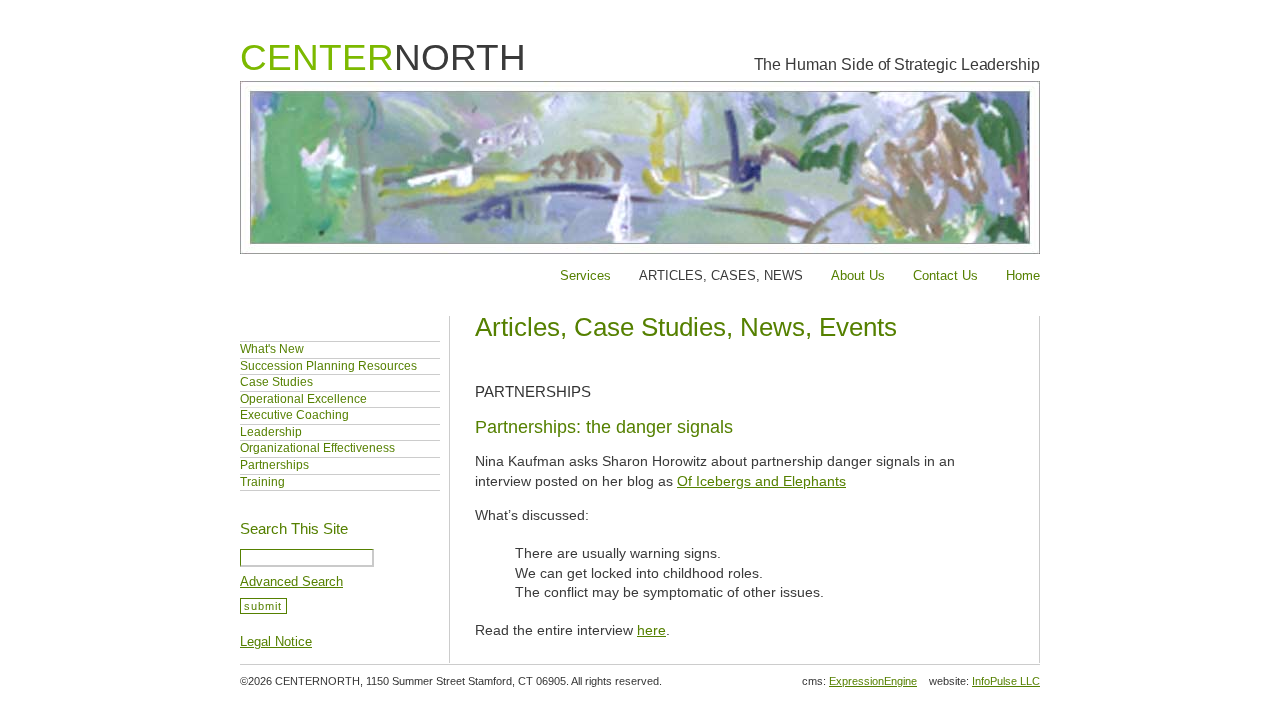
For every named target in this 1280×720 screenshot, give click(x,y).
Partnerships (274, 465)
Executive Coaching (294, 415)
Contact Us (945, 275)
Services (585, 275)
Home (1023, 275)
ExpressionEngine (873, 681)
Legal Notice (276, 641)
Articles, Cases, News (721, 275)
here (651, 630)
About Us (858, 275)
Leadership (271, 432)
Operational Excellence (303, 399)
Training (262, 482)
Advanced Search (291, 581)
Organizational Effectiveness (317, 448)
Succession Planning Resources (328, 366)
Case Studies (276, 382)
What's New (272, 349)
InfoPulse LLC (1006, 681)
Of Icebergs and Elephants (761, 481)
